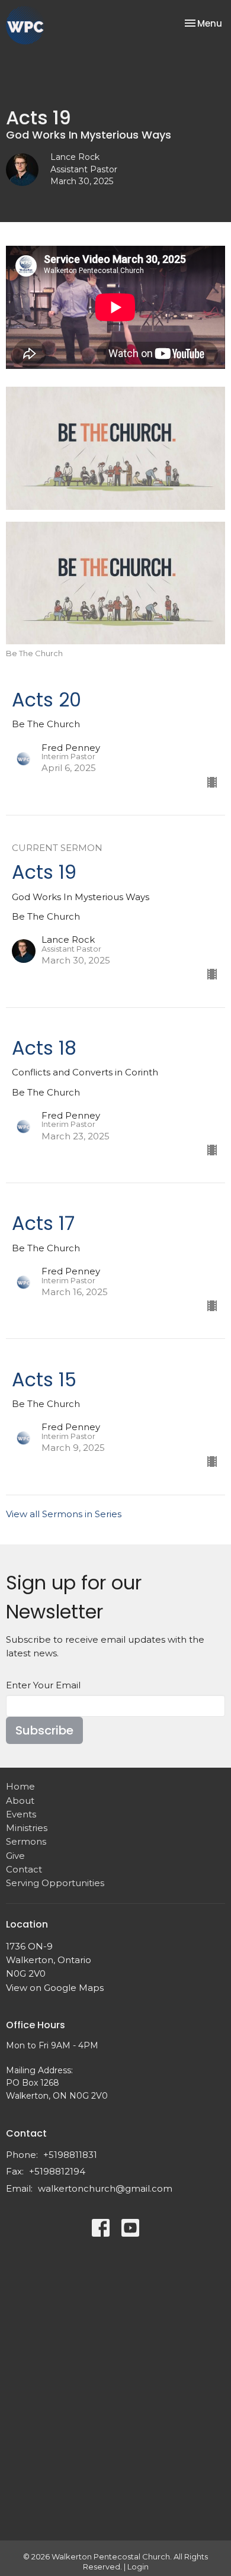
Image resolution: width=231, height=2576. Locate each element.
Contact (24, 1869)
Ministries (27, 1828)
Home (20, 1786)
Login (138, 2567)
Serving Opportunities (55, 1883)
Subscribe (44, 1730)
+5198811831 (70, 2155)
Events (21, 1814)
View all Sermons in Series (64, 1514)
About (20, 1801)
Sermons (26, 1841)
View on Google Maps (55, 1988)
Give (15, 1856)
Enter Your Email (43, 1685)
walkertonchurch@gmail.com (105, 2188)
